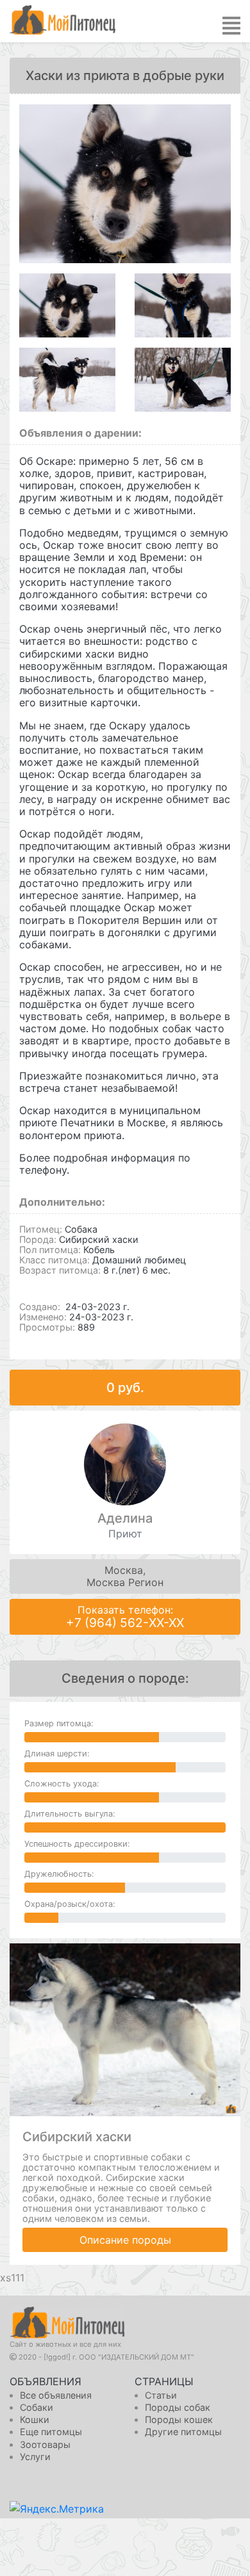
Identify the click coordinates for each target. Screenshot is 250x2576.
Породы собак (178, 2407)
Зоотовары (45, 2444)
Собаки (37, 2407)
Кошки (35, 2419)
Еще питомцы (51, 2432)
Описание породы (125, 2240)
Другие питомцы (183, 2432)
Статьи (161, 2395)
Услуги (35, 2457)
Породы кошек (179, 2419)
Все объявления (56, 2395)
